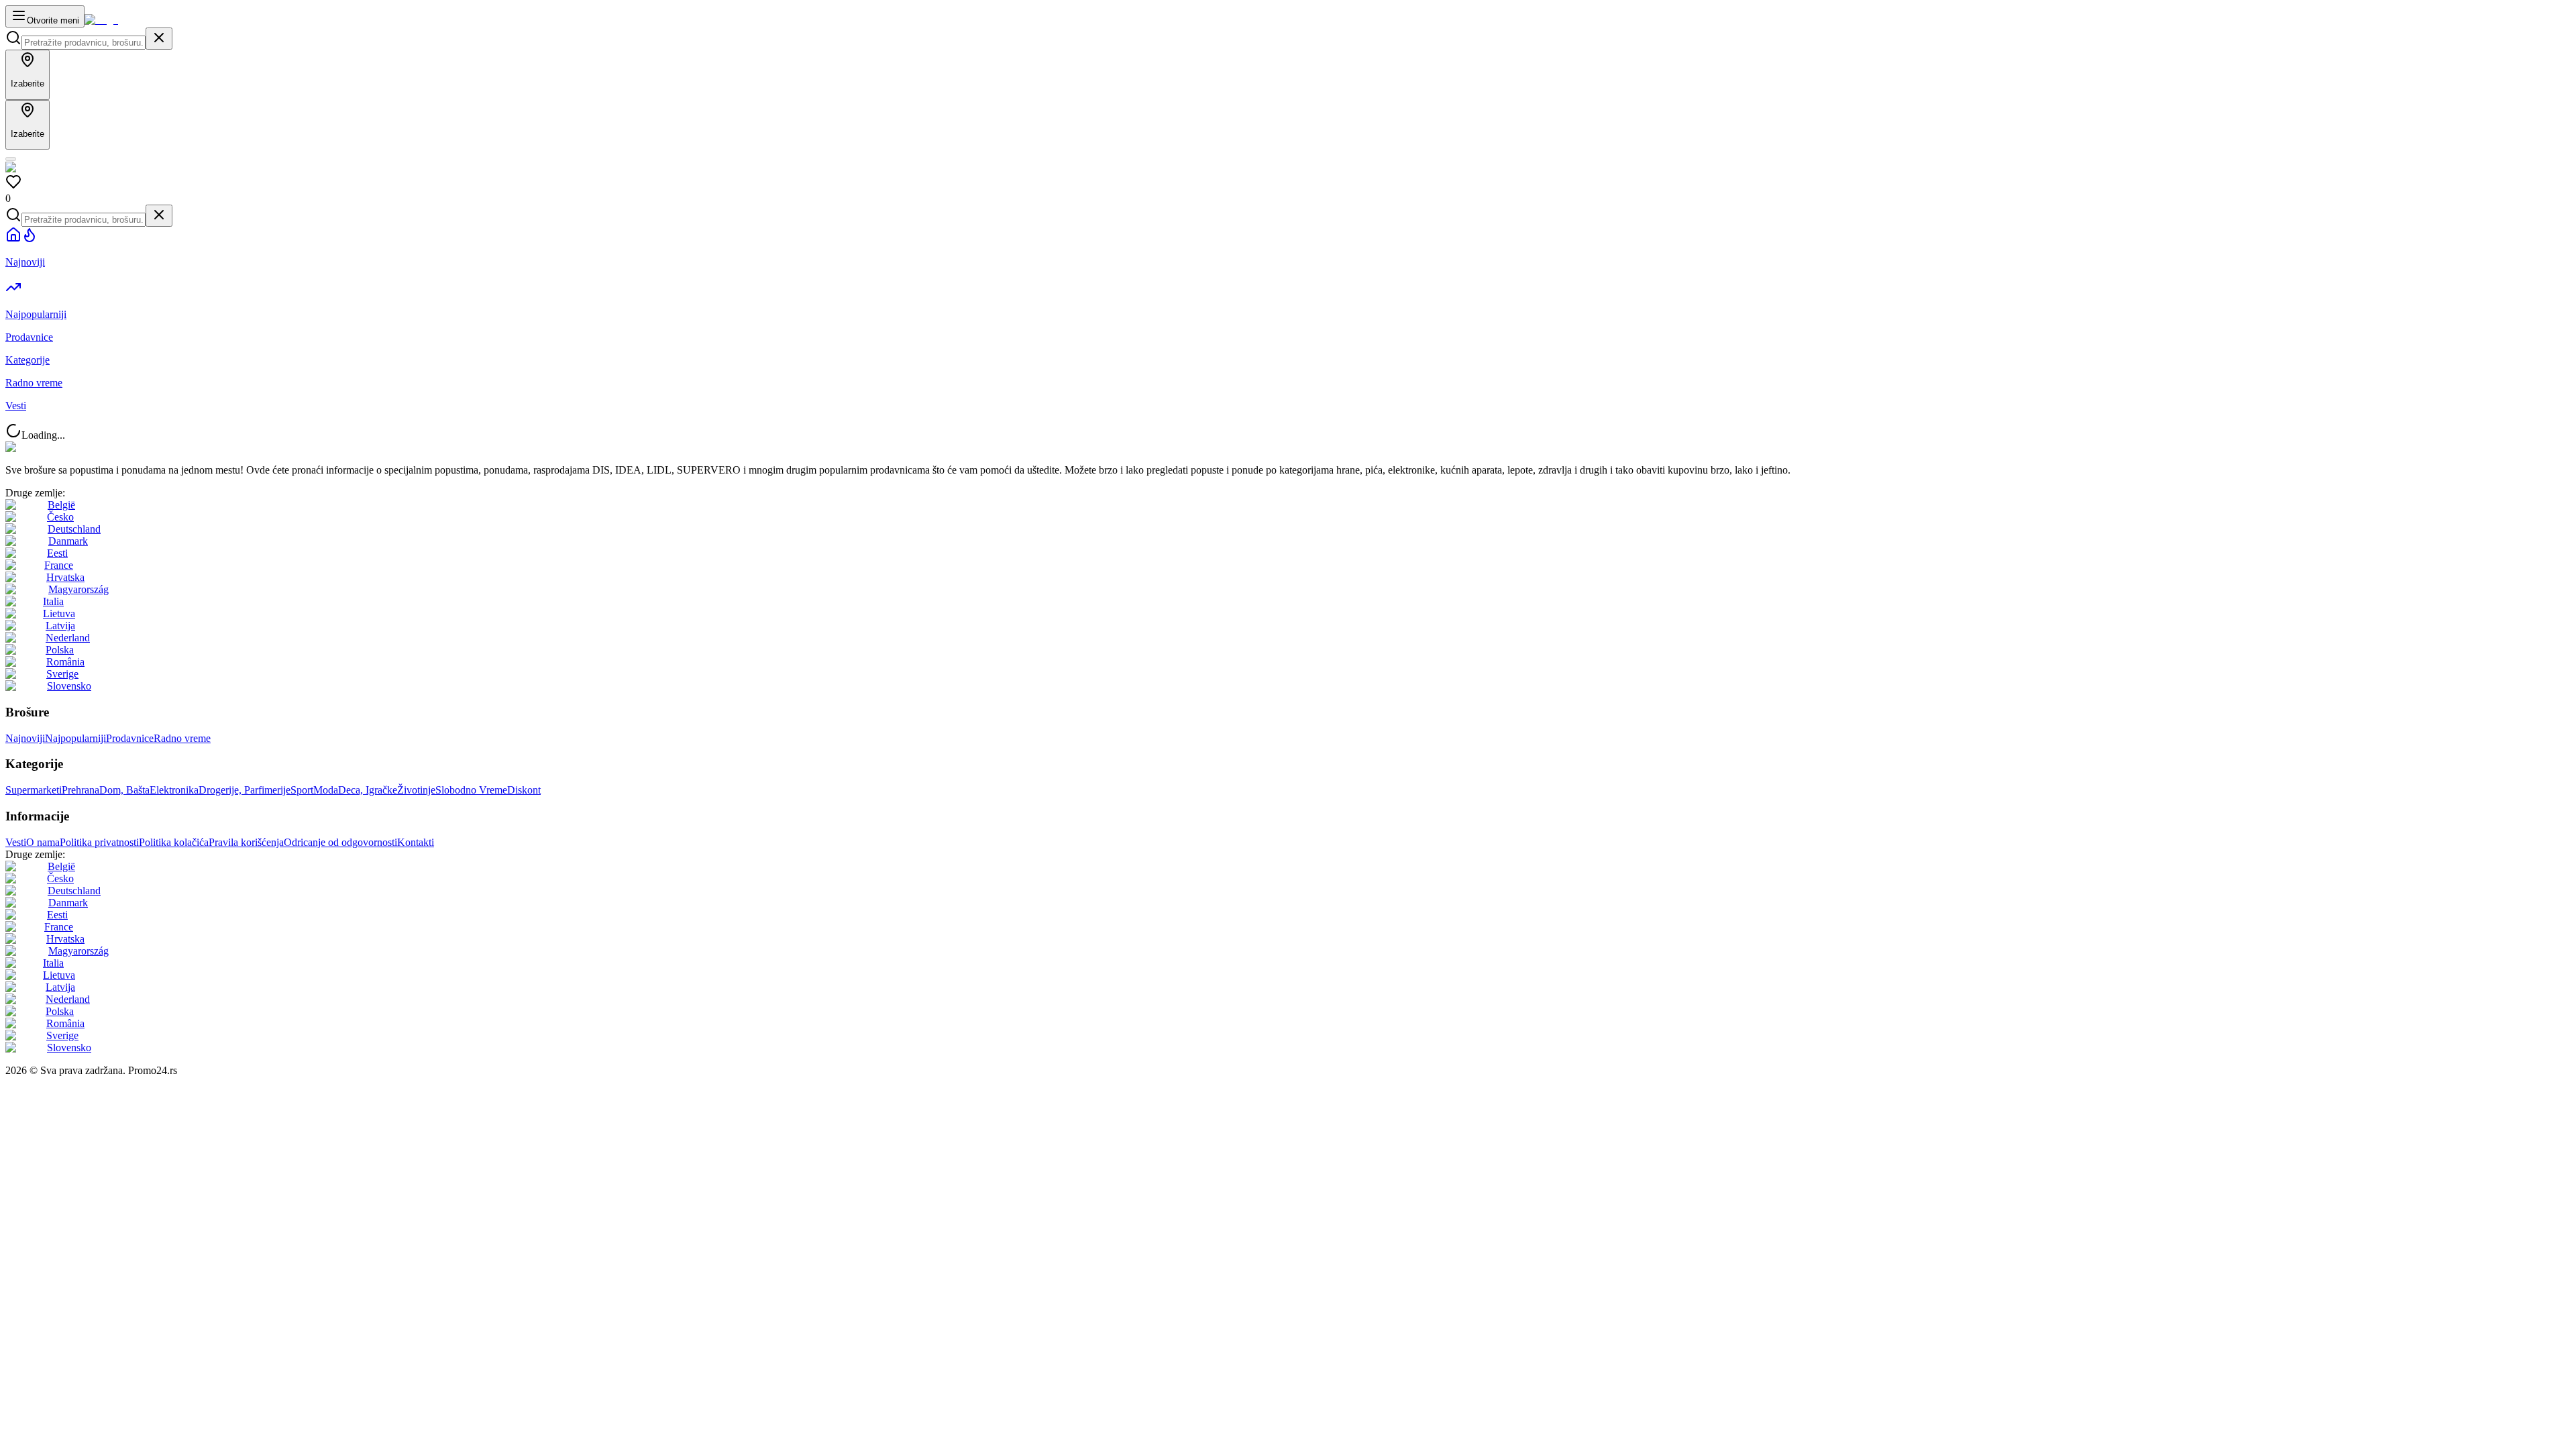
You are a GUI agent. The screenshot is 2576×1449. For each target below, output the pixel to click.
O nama (43, 842)
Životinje (416, 790)
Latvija (60, 626)
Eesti (57, 553)
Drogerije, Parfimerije (245, 790)
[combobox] (84, 43)
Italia (53, 601)
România (65, 662)
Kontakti (416, 842)
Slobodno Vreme (471, 790)
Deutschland (74, 529)
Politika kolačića (174, 842)
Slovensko (69, 686)
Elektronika (174, 790)
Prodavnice (130, 738)
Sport (302, 790)
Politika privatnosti (99, 842)
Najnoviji (25, 738)
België (61, 505)
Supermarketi (34, 790)
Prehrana (80, 790)
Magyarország (78, 589)
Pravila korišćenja (246, 842)
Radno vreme (182, 738)
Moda (326, 790)
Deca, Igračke (368, 790)
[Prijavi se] (11, 159)
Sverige (62, 674)
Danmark (68, 541)
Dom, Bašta (124, 790)
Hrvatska (65, 577)
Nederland (68, 638)
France (59, 565)
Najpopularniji (75, 738)
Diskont (524, 790)
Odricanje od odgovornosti (340, 842)
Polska (60, 650)
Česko (60, 517)
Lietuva (59, 613)
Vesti (16, 842)
